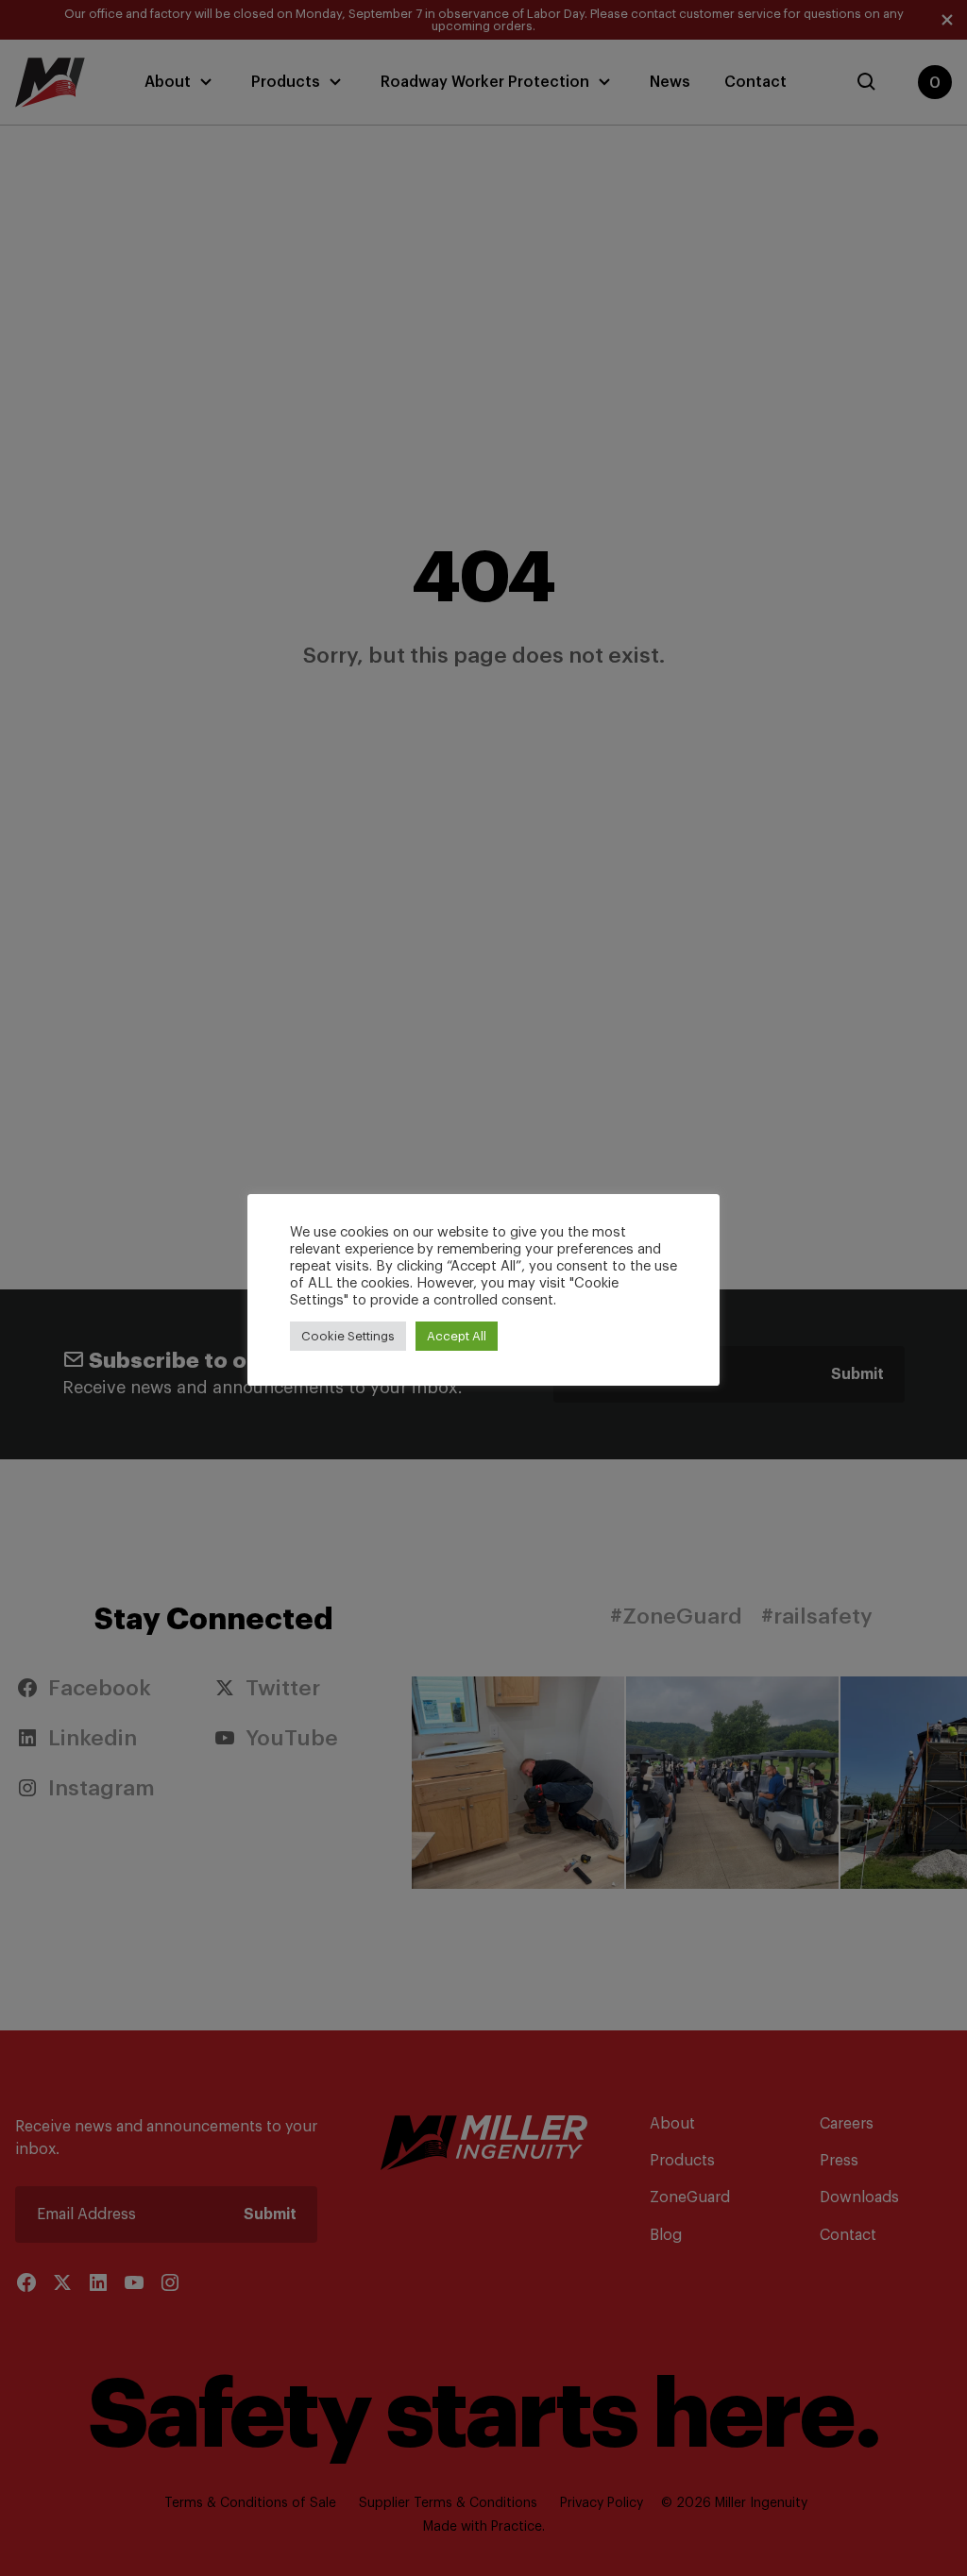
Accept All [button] (457, 1336)
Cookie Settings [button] (348, 1336)
